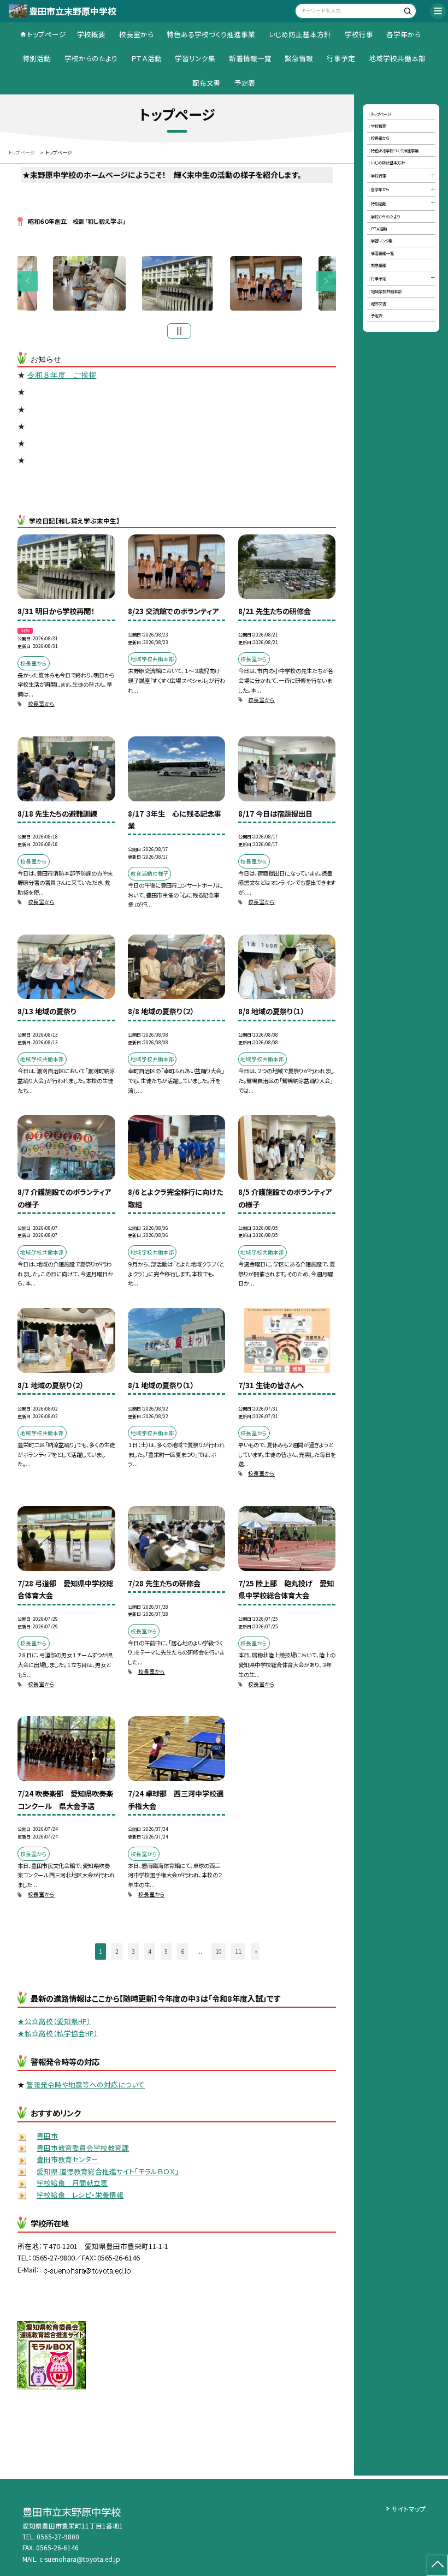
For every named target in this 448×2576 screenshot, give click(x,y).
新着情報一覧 (250, 58)
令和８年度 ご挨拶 (62, 375)
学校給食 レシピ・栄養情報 (80, 2195)
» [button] (256, 1951)
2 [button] (117, 1951)
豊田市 (47, 2136)
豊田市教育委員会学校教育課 (83, 2148)
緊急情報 (299, 58)
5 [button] (166, 1951)
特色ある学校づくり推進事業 (211, 34)
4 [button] (150, 1951)
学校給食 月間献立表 (72, 2183)
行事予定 (341, 58)
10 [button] (219, 1951)
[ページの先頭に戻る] (437, 2565)
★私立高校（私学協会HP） (58, 2033)
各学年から (403, 34)
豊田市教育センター (67, 2159)
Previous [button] (28, 281)
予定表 (245, 83)
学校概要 (91, 34)
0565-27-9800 (58, 2536)
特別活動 (37, 58)
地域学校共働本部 (397, 58)
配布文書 (207, 83)
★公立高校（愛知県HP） (54, 2021)
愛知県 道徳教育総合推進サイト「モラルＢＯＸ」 (108, 2171)
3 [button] (133, 1951)
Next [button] (326, 281)
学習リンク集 (195, 58)
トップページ (47, 34)
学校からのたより (91, 58)
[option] (178, 283)
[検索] (407, 12)
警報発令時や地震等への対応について (86, 2084)
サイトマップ (409, 2509)
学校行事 (359, 34)
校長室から (136, 34)
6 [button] (182, 1951)
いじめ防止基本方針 (300, 34)
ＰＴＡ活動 (146, 58)
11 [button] (238, 1951)
